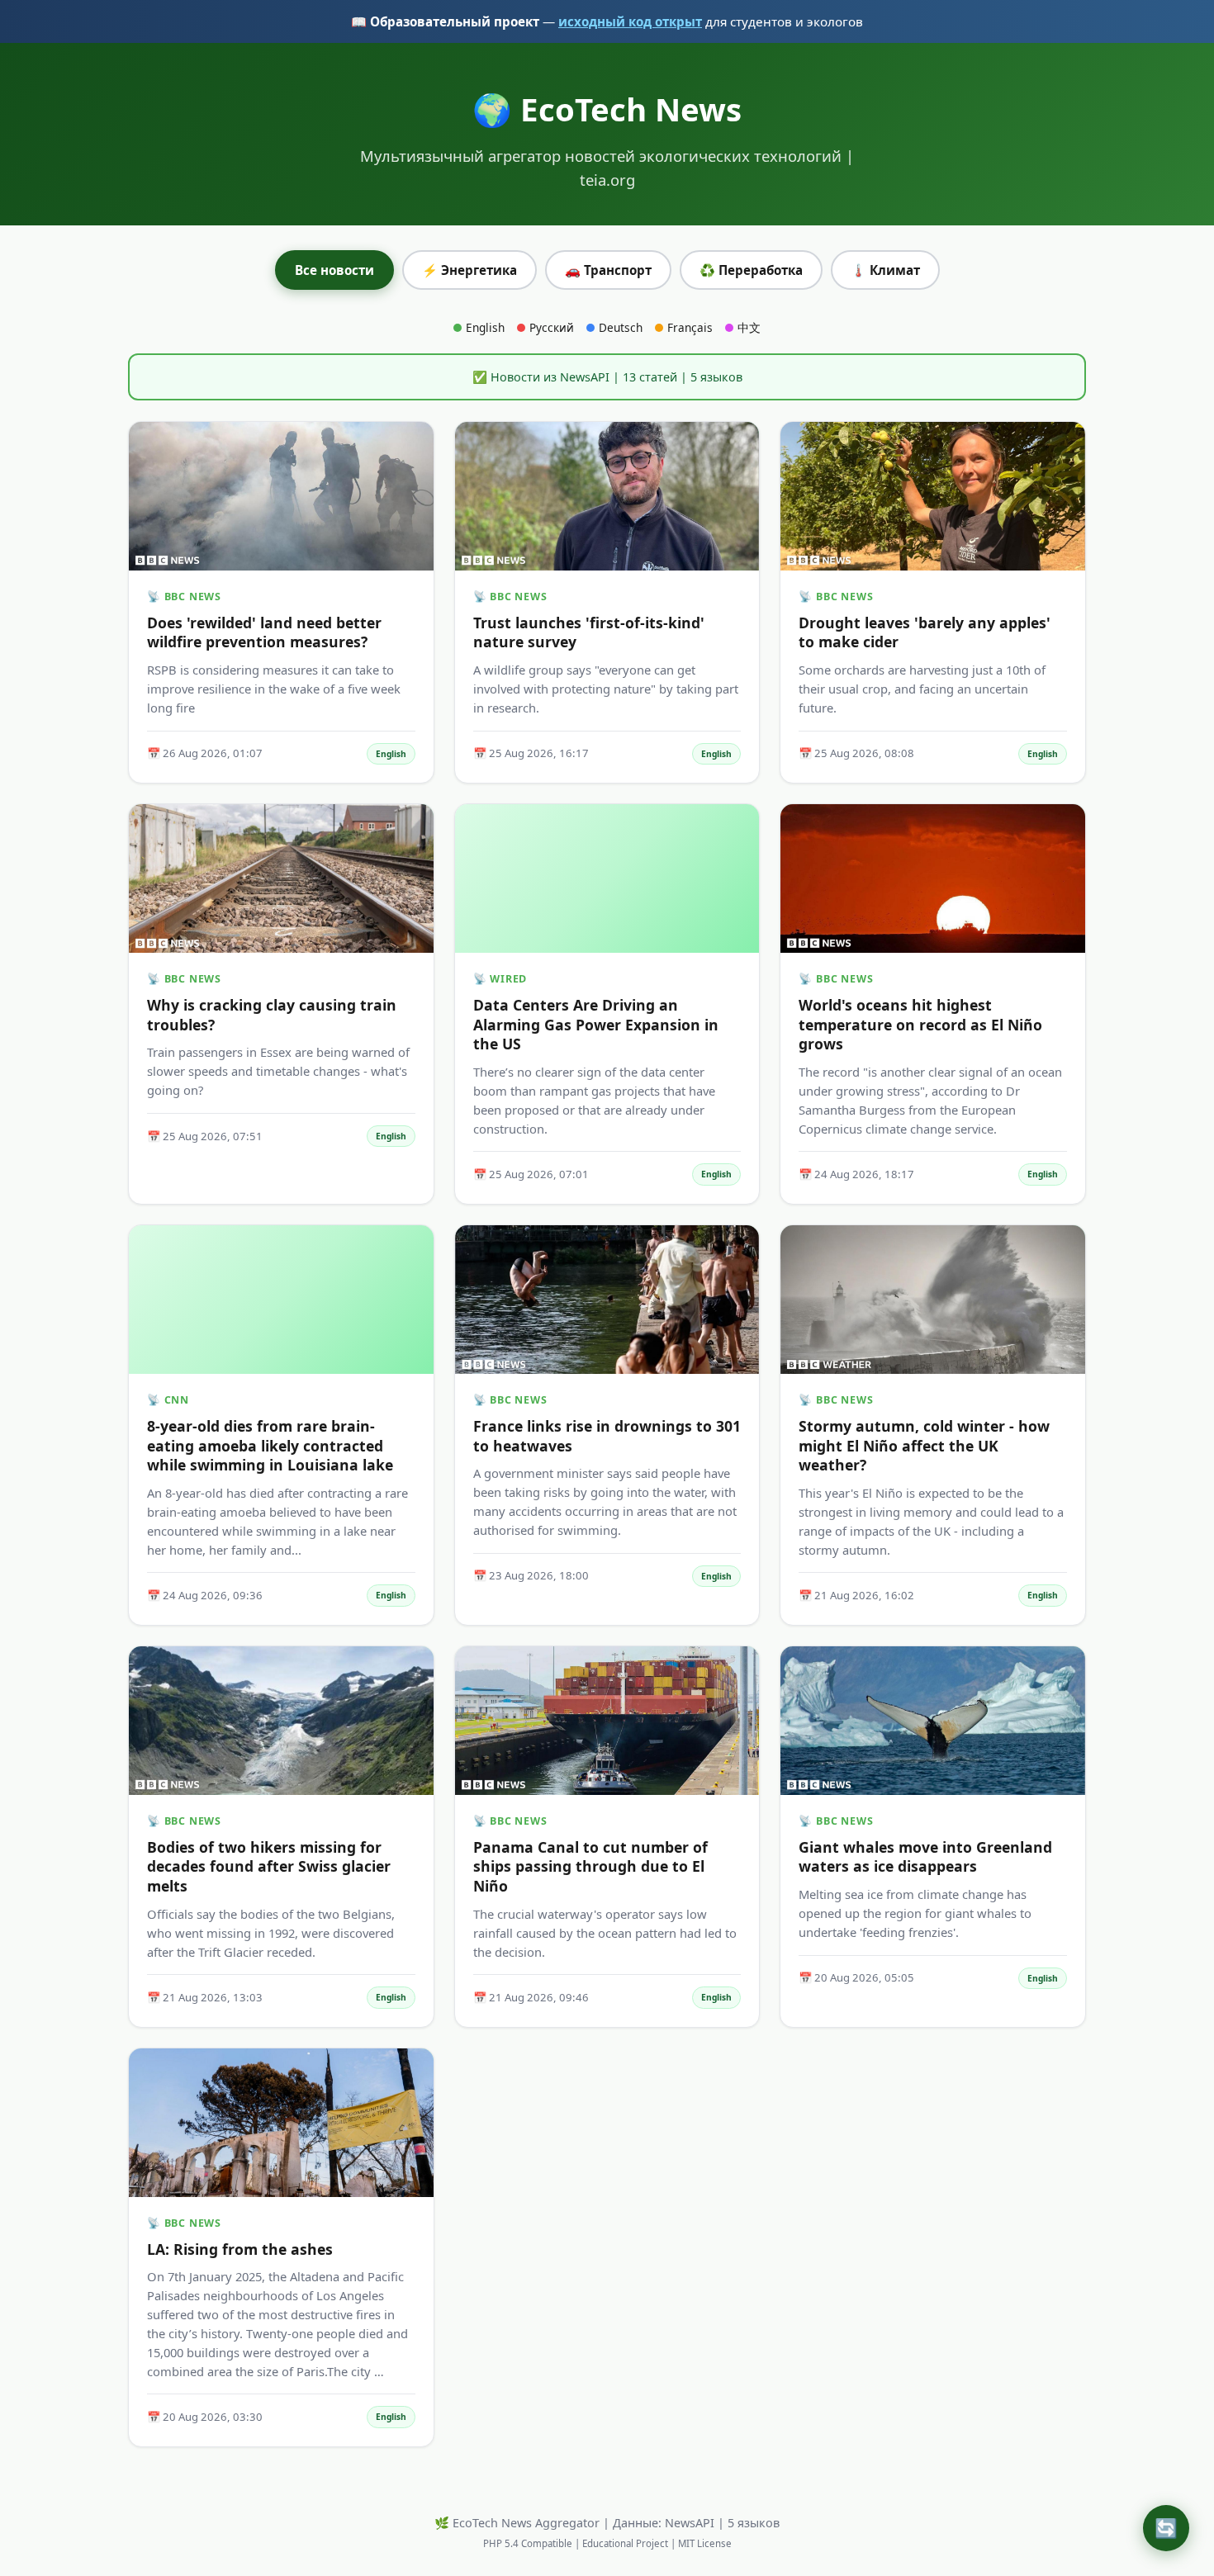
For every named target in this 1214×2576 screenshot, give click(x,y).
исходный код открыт (630, 21)
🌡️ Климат (885, 270)
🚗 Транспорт (608, 270)
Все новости (334, 270)
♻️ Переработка (751, 270)
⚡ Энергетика (469, 270)
